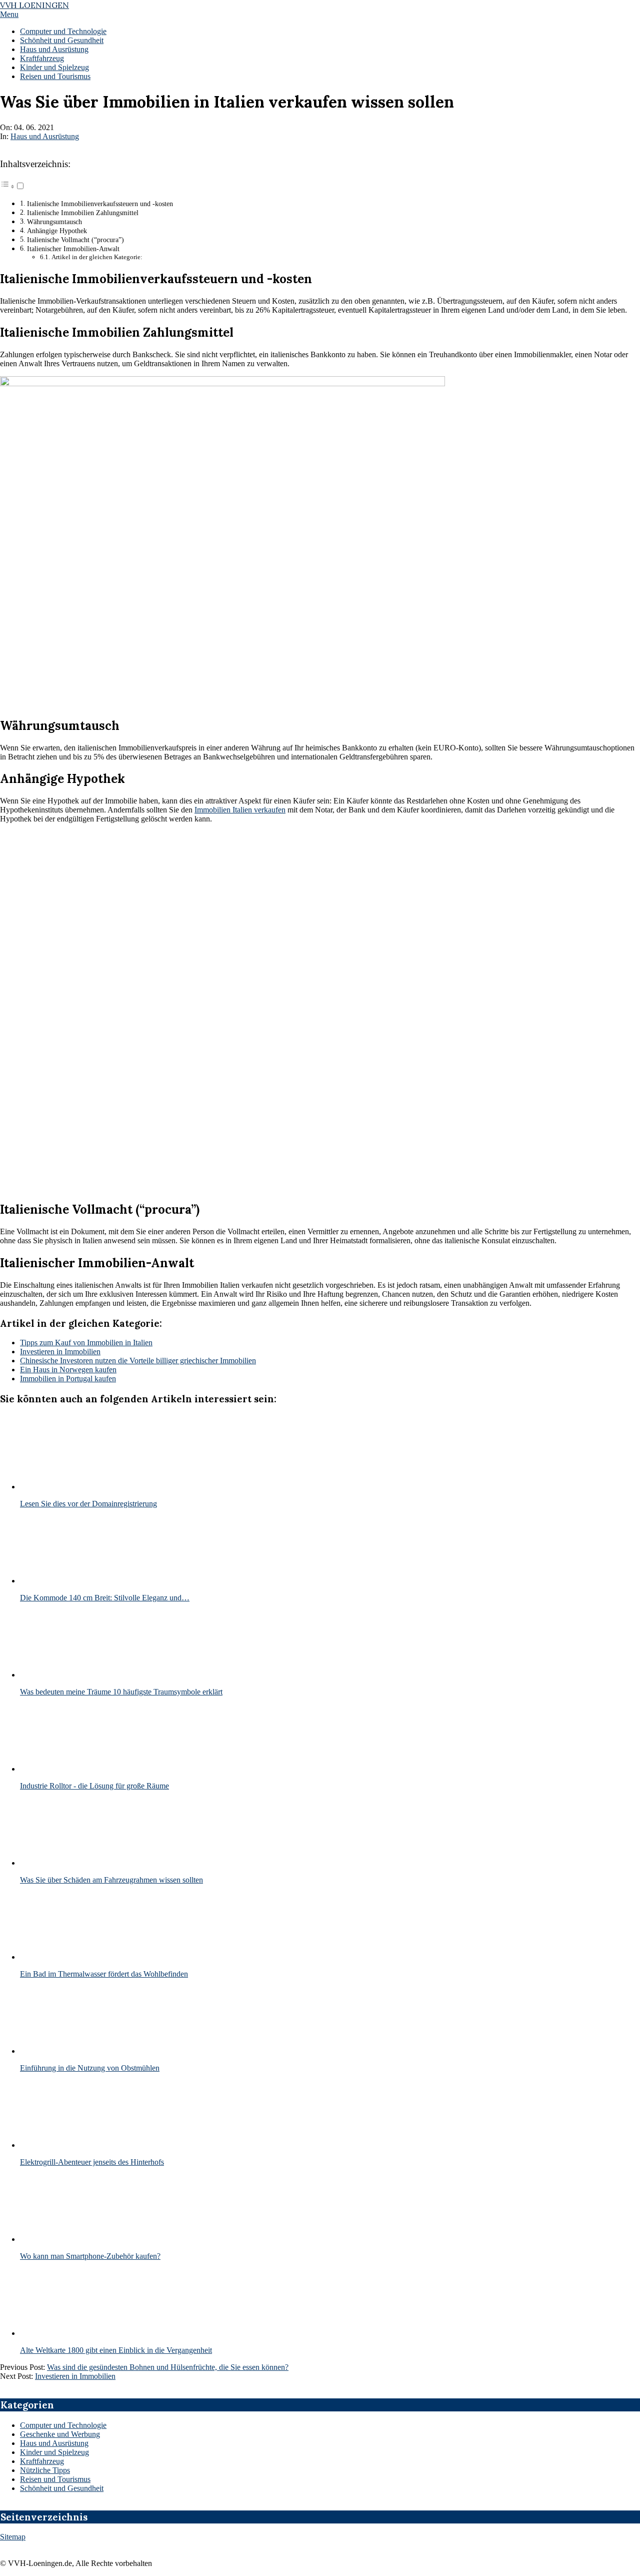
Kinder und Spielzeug (54, 2452)
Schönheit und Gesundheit (62, 2488)
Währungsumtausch (54, 222)
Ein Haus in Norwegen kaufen (68, 1370)
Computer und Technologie (63, 2425)
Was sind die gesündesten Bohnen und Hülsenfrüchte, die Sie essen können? (168, 2367)
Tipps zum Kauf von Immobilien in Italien (86, 1343)
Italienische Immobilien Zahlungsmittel (83, 213)
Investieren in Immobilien (60, 1352)
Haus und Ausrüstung (45, 136)
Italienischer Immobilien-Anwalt (73, 249)
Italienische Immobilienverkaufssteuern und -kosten (100, 204)
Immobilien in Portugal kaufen (68, 1379)
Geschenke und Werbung (60, 2434)
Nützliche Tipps (45, 2470)
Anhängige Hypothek (57, 231)
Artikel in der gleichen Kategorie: (97, 257)
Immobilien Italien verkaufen (240, 810)
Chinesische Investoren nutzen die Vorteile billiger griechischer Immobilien (138, 1361)
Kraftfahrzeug (42, 2461)
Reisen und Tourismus (55, 2479)
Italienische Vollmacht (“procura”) (75, 240)
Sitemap (13, 2537)
